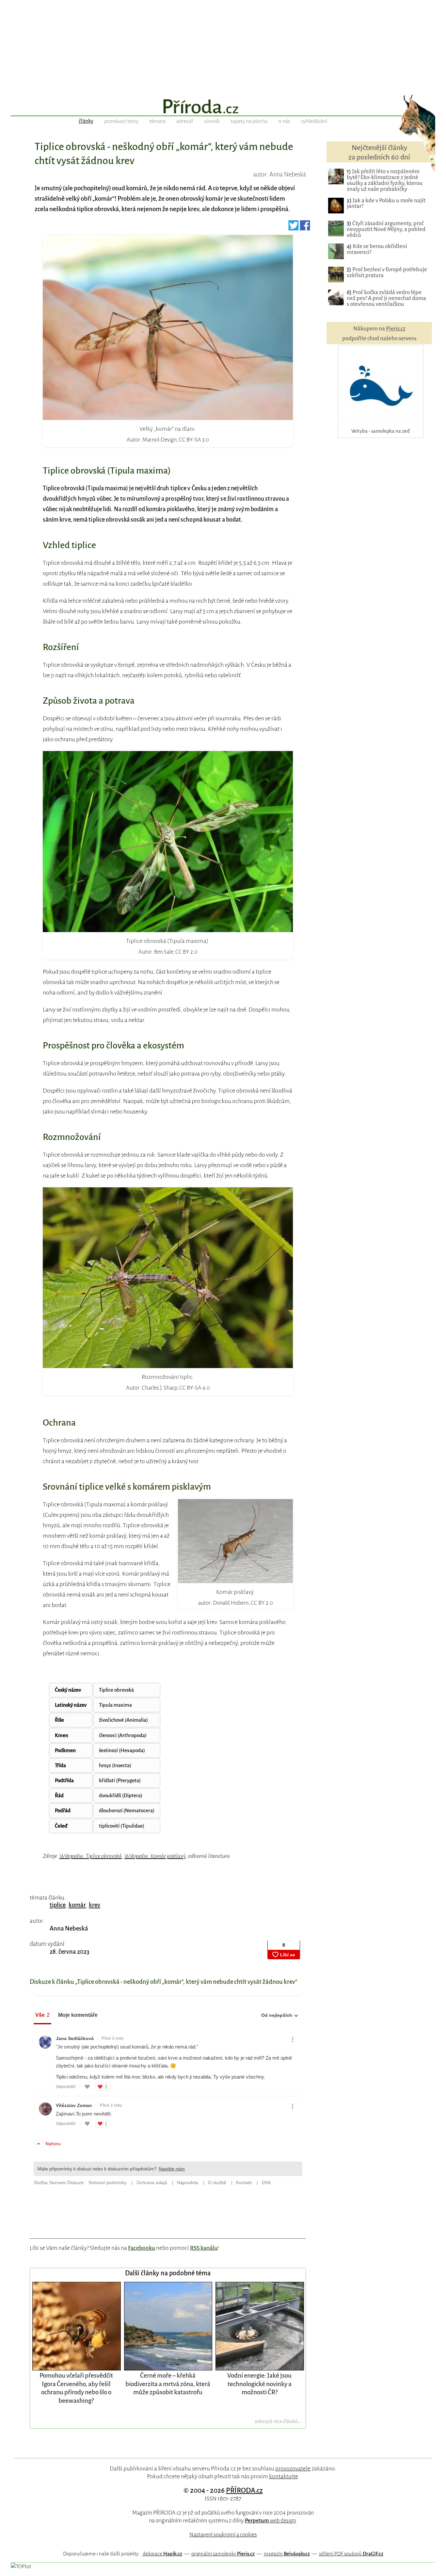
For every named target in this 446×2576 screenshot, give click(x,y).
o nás (284, 121)
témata (157, 121)
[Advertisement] (223, 46)
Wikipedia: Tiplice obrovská (91, 1856)
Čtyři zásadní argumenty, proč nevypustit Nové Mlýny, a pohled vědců (386, 229)
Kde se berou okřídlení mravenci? (377, 249)
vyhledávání (314, 121)
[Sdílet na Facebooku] (305, 228)
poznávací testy (121, 121)
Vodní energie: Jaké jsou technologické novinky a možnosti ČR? (259, 2384)
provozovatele (293, 2468)
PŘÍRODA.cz (244, 2490)
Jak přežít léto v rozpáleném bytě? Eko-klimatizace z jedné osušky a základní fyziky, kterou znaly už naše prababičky (385, 180)
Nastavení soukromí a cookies (223, 2535)
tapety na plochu (249, 121)
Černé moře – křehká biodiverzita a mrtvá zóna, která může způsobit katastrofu (168, 2384)
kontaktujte (283, 2476)
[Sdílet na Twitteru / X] (294, 228)
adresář (185, 121)
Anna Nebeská (69, 1929)
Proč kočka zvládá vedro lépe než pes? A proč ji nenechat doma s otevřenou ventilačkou (386, 298)
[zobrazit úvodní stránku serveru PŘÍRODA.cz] (223, 107)
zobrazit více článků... (278, 2421)
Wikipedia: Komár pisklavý (155, 1856)
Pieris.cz (396, 329)
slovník (212, 121)
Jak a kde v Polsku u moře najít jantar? (386, 203)
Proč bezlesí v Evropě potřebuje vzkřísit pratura (387, 272)
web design (270, 2521)
